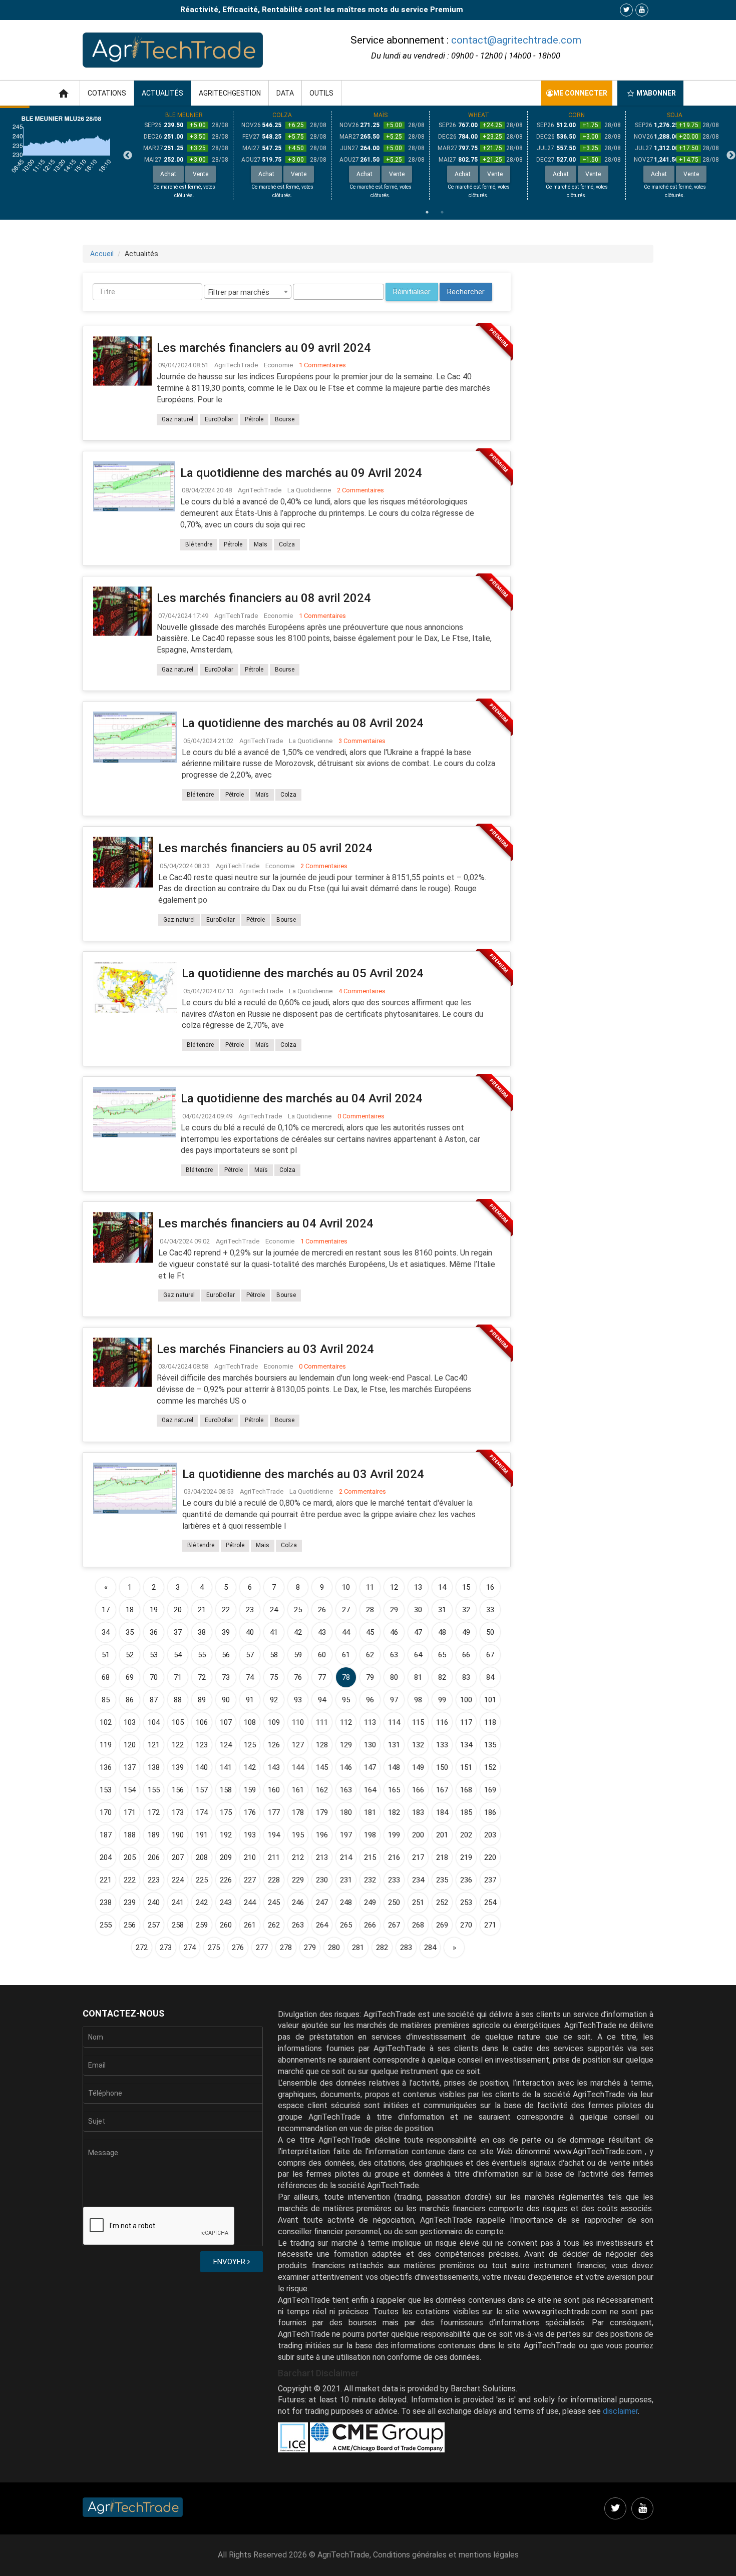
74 (250, 1677)
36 (154, 1632)
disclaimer (620, 2411)
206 (154, 1857)
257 (154, 1925)
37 (178, 1632)
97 (394, 1700)
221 (106, 1880)
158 (226, 1790)
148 (394, 1767)
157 (202, 1790)
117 (466, 1722)
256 (130, 1925)
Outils (321, 93)
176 (250, 1812)
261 (250, 1925)
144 (298, 1767)
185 (466, 1812)
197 (346, 1835)
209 (226, 1857)
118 (490, 1722)
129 (346, 1745)
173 (178, 1812)
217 (418, 1857)
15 (466, 1587)
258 (178, 1925)
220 (490, 1857)
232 (370, 1880)
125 (250, 1745)
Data (285, 93)
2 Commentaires (360, 490)
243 (226, 1902)
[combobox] (248, 292)
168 (466, 1790)
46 (394, 1632)
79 (370, 1677)
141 (226, 1767)
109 (274, 1722)
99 (442, 1700)
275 (214, 1948)
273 (166, 1948)
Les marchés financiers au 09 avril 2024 (264, 348)
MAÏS (381, 115)
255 (106, 1925)
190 (178, 1835)
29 (394, 1610)
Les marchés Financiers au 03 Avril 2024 (265, 1349)
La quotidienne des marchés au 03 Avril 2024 (303, 1474)
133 (442, 1745)
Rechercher (466, 292)
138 (154, 1767)
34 (106, 1632)
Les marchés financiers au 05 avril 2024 (265, 848)
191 (202, 1835)
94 (322, 1700)
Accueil (102, 254)
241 (178, 1902)
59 (298, 1655)
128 (322, 1745)
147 (370, 1767)
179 (322, 1812)
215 (370, 1857)
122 (178, 1745)
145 (322, 1767)
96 (370, 1700)
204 (106, 1857)
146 (346, 1767)
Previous (128, 156)
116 (442, 1722)
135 (490, 1745)
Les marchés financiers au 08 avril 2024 (264, 598)
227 (250, 1880)
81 (418, 1677)
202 (466, 1835)
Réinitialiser (412, 292)
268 (418, 1925)
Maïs (261, 544)
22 (226, 1610)
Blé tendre (199, 544)
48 (442, 1632)
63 (394, 1655)
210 (250, 1857)
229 (298, 1880)
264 (322, 1925)
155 (154, 1790)
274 (190, 1948)
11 (370, 1587)
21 (202, 1610)
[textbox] (299, 292)
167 (442, 1790)
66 (466, 1655)
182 (394, 1812)
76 (298, 1677)
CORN (577, 115)
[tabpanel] (184, 155)
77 (322, 1677)
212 (298, 1857)
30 (418, 1610)
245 (274, 1902)
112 (346, 1722)
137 (130, 1767)
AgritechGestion (230, 93)
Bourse (285, 419)
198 (370, 1835)
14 (442, 1587)
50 (490, 1632)
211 (274, 1857)
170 (106, 1812)
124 (226, 1745)
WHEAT (479, 115)
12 (394, 1587)
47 (418, 1632)
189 (154, 1835)
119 (106, 1745)
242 (202, 1902)
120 (130, 1745)
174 (202, 1812)
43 (322, 1632)
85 (106, 1700)
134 (466, 1745)
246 (298, 1902)
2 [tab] (442, 212)
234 (418, 1880)
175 (226, 1812)
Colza (287, 544)
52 (130, 1655)
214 (346, 1857)
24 (274, 1610)
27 (346, 1610)
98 (418, 1700)
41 (274, 1632)
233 (394, 1880)
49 (466, 1632)
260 (226, 1925)
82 (442, 1677)
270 (466, 1925)
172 (154, 1812)
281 (358, 1948)
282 (382, 1948)
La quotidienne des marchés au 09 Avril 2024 (301, 473)
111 (322, 1722)
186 (490, 1812)
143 (274, 1767)
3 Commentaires (362, 741)
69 (130, 1677)
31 (442, 1610)
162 (322, 1790)
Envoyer (230, 2262)
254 (490, 1902)
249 (370, 1902)
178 (298, 1812)
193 (250, 1835)
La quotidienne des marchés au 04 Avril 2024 (302, 1098)
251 (418, 1902)
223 (154, 1880)
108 (250, 1722)
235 (442, 1880)
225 (202, 1880)
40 (250, 1632)
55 (202, 1655)
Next (731, 156)
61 (346, 1655)
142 (250, 1767)
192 (226, 1835)
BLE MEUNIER (184, 115)
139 (178, 1767)
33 (490, 1610)
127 (298, 1745)
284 (430, 1948)
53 (154, 1655)
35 (130, 1632)
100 (466, 1700)
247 (322, 1902)
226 (226, 1880)
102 (106, 1722)
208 (202, 1857)
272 (142, 1948)
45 (370, 1632)
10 (346, 1587)
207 (178, 1857)
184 (442, 1812)
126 (274, 1745)
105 (178, 1722)
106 (202, 1722)
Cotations (107, 93)
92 (274, 1700)
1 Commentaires (322, 365)
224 (178, 1880)
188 (130, 1835)
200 (418, 1835)
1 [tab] (427, 212)
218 (442, 1857)
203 (490, 1835)
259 (202, 1925)
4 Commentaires (362, 991)
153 (106, 1790)
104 (154, 1722)
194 (274, 1835)
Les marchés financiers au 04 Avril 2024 (266, 1223)
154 (130, 1790)
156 (178, 1790)
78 (346, 1677)
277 (262, 1948)
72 (202, 1677)
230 (322, 1880)
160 (274, 1790)
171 (130, 1812)
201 (442, 1835)
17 (106, 1610)
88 (178, 1700)
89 (202, 1700)
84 (490, 1677)
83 (466, 1677)
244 (250, 1902)
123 (202, 1745)
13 (418, 1587)
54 (178, 1655)
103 (130, 1722)
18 (130, 1610)
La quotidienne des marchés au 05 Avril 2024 (303, 973)
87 (154, 1700)
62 (370, 1655)
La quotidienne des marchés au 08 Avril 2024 (303, 723)
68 (106, 1677)
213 (322, 1857)
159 (250, 1790)
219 (466, 1857)
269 (442, 1925)
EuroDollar (219, 419)
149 (418, 1767)
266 (370, 1925)
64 (418, 1655)
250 (394, 1902)
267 (394, 1925)
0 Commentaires (361, 1116)
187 (106, 1835)
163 (346, 1790)
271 (490, 1925)
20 (178, 1610)
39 (226, 1632)
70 (154, 1677)
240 (154, 1902)
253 (466, 1902)
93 (298, 1700)
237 (490, 1880)
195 (298, 1835)
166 (418, 1790)
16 (490, 1587)
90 (226, 1700)
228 (274, 1880)
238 (106, 1902)
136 (106, 1767)
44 (346, 1632)
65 (442, 1655)
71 (178, 1677)
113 (370, 1722)
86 (130, 1700)
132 (418, 1745)
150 (442, 1767)
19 (154, 1610)
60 (322, 1655)
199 (394, 1835)
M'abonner (656, 93)
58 (274, 1655)
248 (346, 1902)
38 (202, 1632)
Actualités (162, 93)
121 (154, 1745)
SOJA (675, 115)
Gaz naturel (177, 419)
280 (334, 1948)
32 (466, 1610)
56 (226, 1655)
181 (370, 1812)
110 (298, 1722)
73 (226, 1677)
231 (346, 1880)
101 (490, 1700)
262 (274, 1925)
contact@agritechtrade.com (516, 40)
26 (322, 1610)
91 (250, 1700)
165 (394, 1790)
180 (346, 1812)
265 (346, 1925)
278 (286, 1948)
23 (250, 1610)
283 (406, 1948)
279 (310, 1948)
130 (370, 1745)
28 (370, 1610)
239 (130, 1902)
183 (418, 1812)
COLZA (282, 115)
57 (250, 1655)
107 (226, 1722)
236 (466, 1880)
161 (298, 1790)
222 (130, 1880)
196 (322, 1835)
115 (418, 1722)
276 (238, 1948)
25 (298, 1610)
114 (394, 1722)
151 (466, 1767)
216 (394, 1857)
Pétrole (254, 419)
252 (442, 1902)
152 (490, 1767)
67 (490, 1655)
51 (106, 1655)
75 (274, 1677)
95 (346, 1700)
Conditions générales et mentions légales (446, 2555)
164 (370, 1790)
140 (202, 1767)
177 (274, 1812)
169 (490, 1790)
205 (130, 1857)
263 (298, 1925)
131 (394, 1745)
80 (394, 1677)
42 (298, 1632)
